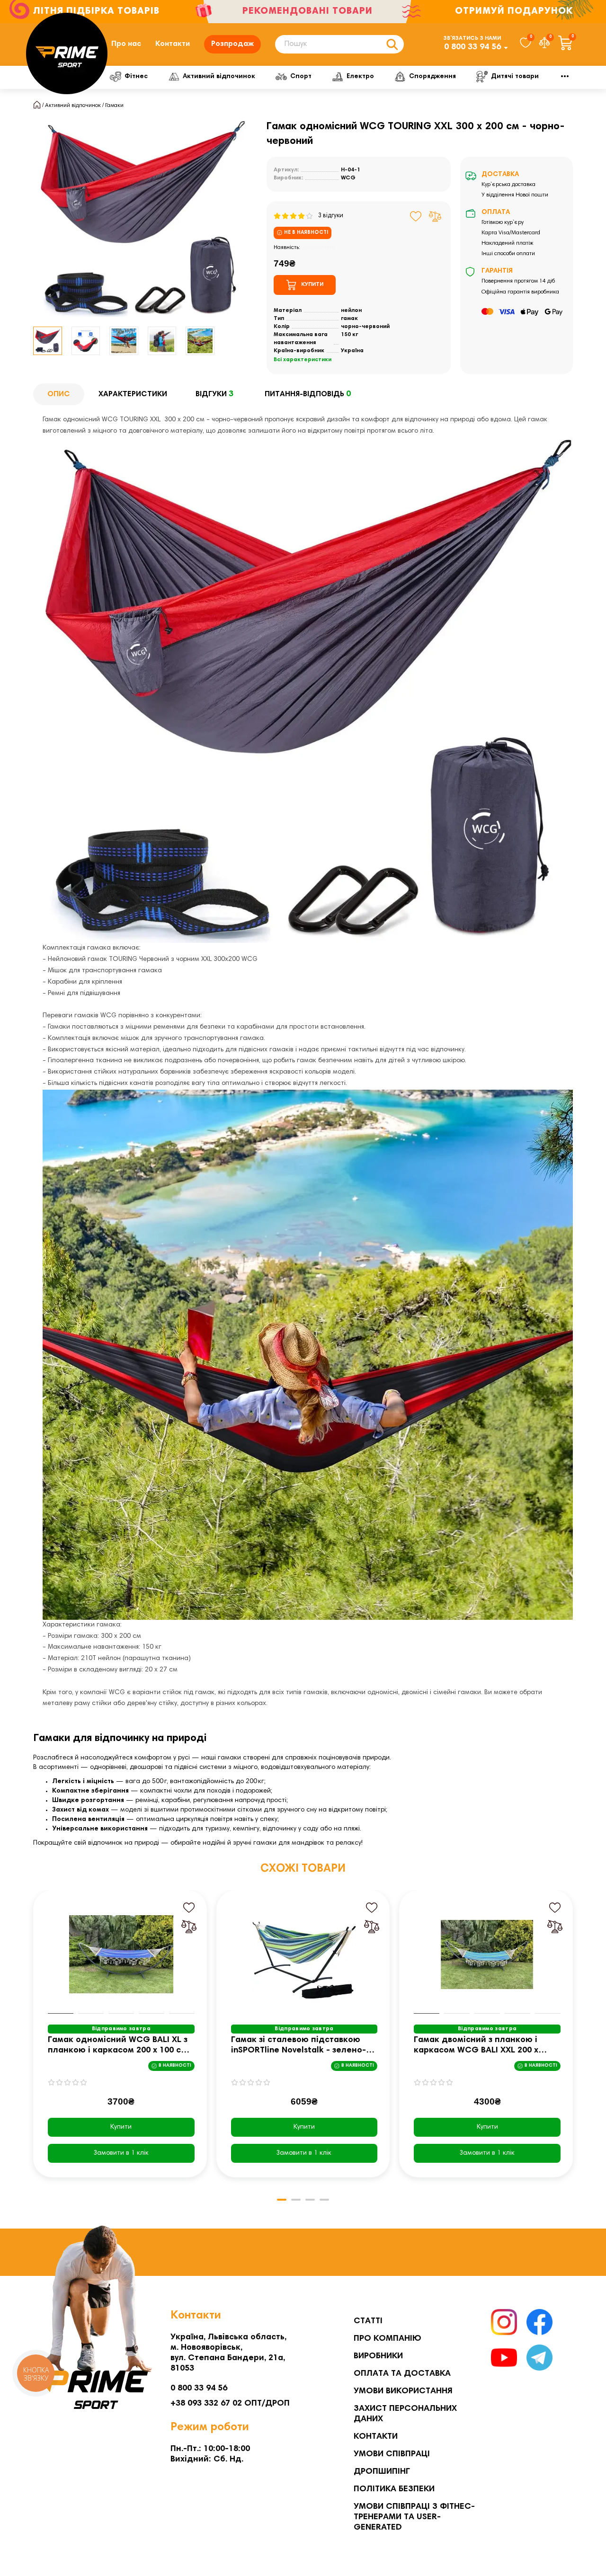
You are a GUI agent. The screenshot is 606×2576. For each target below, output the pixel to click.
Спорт (301, 77)
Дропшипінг (382, 2472)
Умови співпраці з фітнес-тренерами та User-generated (414, 2517)
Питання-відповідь (308, 394)
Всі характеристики (303, 360)
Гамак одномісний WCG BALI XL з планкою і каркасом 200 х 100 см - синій (120, 2046)
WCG (348, 178)
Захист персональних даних (405, 2414)
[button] (34, 2041)
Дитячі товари (515, 77)
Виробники (378, 2356)
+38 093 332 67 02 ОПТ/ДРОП (230, 2404)
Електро (360, 77)
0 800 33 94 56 (472, 47)
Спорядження (432, 77)
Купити (121, 2127)
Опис (59, 394)
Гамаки (114, 106)
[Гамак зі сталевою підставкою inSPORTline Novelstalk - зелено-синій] (304, 1954)
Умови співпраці (392, 2454)
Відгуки (214, 394)
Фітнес (136, 77)
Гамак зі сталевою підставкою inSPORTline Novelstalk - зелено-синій (299, 2046)
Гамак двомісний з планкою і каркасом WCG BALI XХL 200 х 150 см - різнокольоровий (476, 2046)
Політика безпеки (394, 2489)
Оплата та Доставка (402, 2374)
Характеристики (133, 394)
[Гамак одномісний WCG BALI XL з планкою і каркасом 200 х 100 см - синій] (121, 1954)
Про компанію (388, 2339)
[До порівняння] (435, 216)
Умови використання (403, 2391)
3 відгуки (329, 216)
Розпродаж (232, 44)
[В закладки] (416, 216)
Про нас (126, 44)
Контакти (173, 44)
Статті (368, 2321)
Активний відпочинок (219, 77)
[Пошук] (392, 44)
